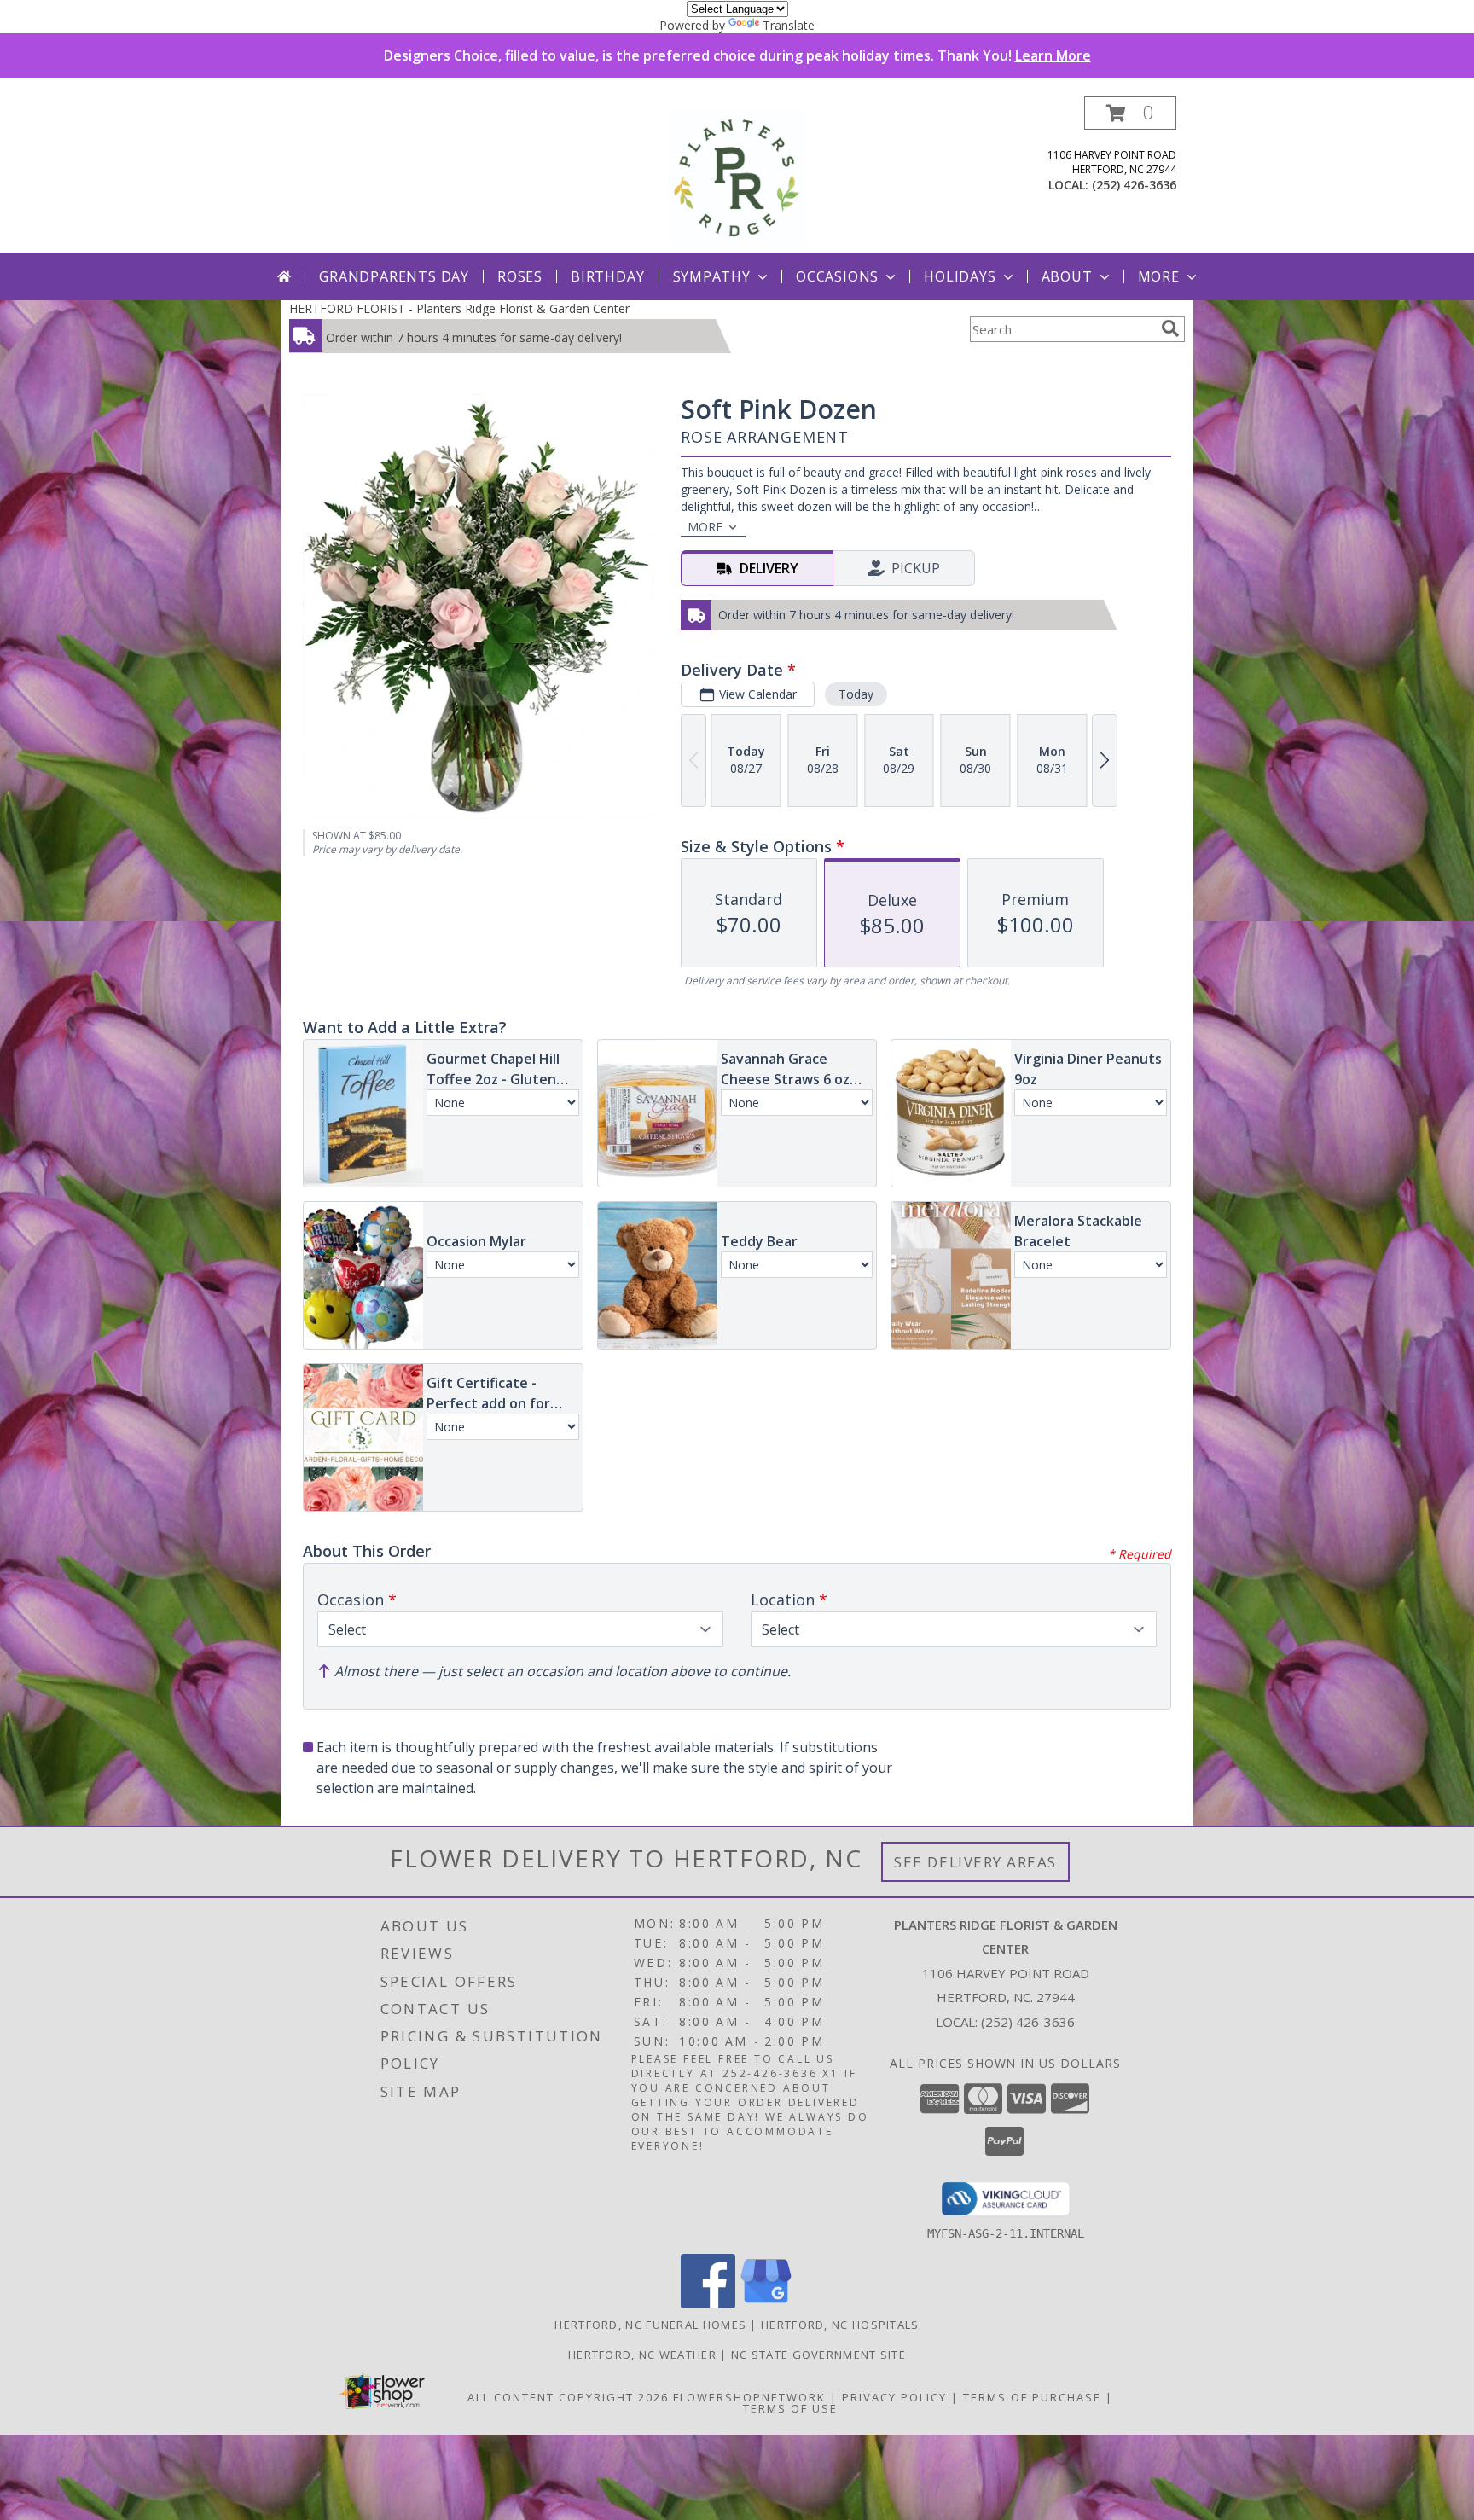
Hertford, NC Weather (642, 2355)
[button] (1130, 113)
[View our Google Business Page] (766, 2304)
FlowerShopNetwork (749, 2397)
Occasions (837, 276)
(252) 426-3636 (1134, 185)
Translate (789, 25)
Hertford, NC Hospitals (840, 2325)
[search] (1170, 328)
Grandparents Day (394, 276)
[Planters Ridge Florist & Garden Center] (737, 174)
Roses (520, 276)
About (1067, 276)
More (1159, 276)
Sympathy (712, 276)
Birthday (607, 276)
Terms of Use (790, 2408)
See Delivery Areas (975, 1862)
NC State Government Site (818, 2355)
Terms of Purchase (1032, 2397)
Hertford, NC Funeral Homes (650, 2325)
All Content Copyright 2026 (568, 2397)
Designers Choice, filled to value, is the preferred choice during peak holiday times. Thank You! (737, 55)
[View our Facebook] (708, 2304)
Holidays (960, 276)
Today (856, 694)
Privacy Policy (894, 2397)
